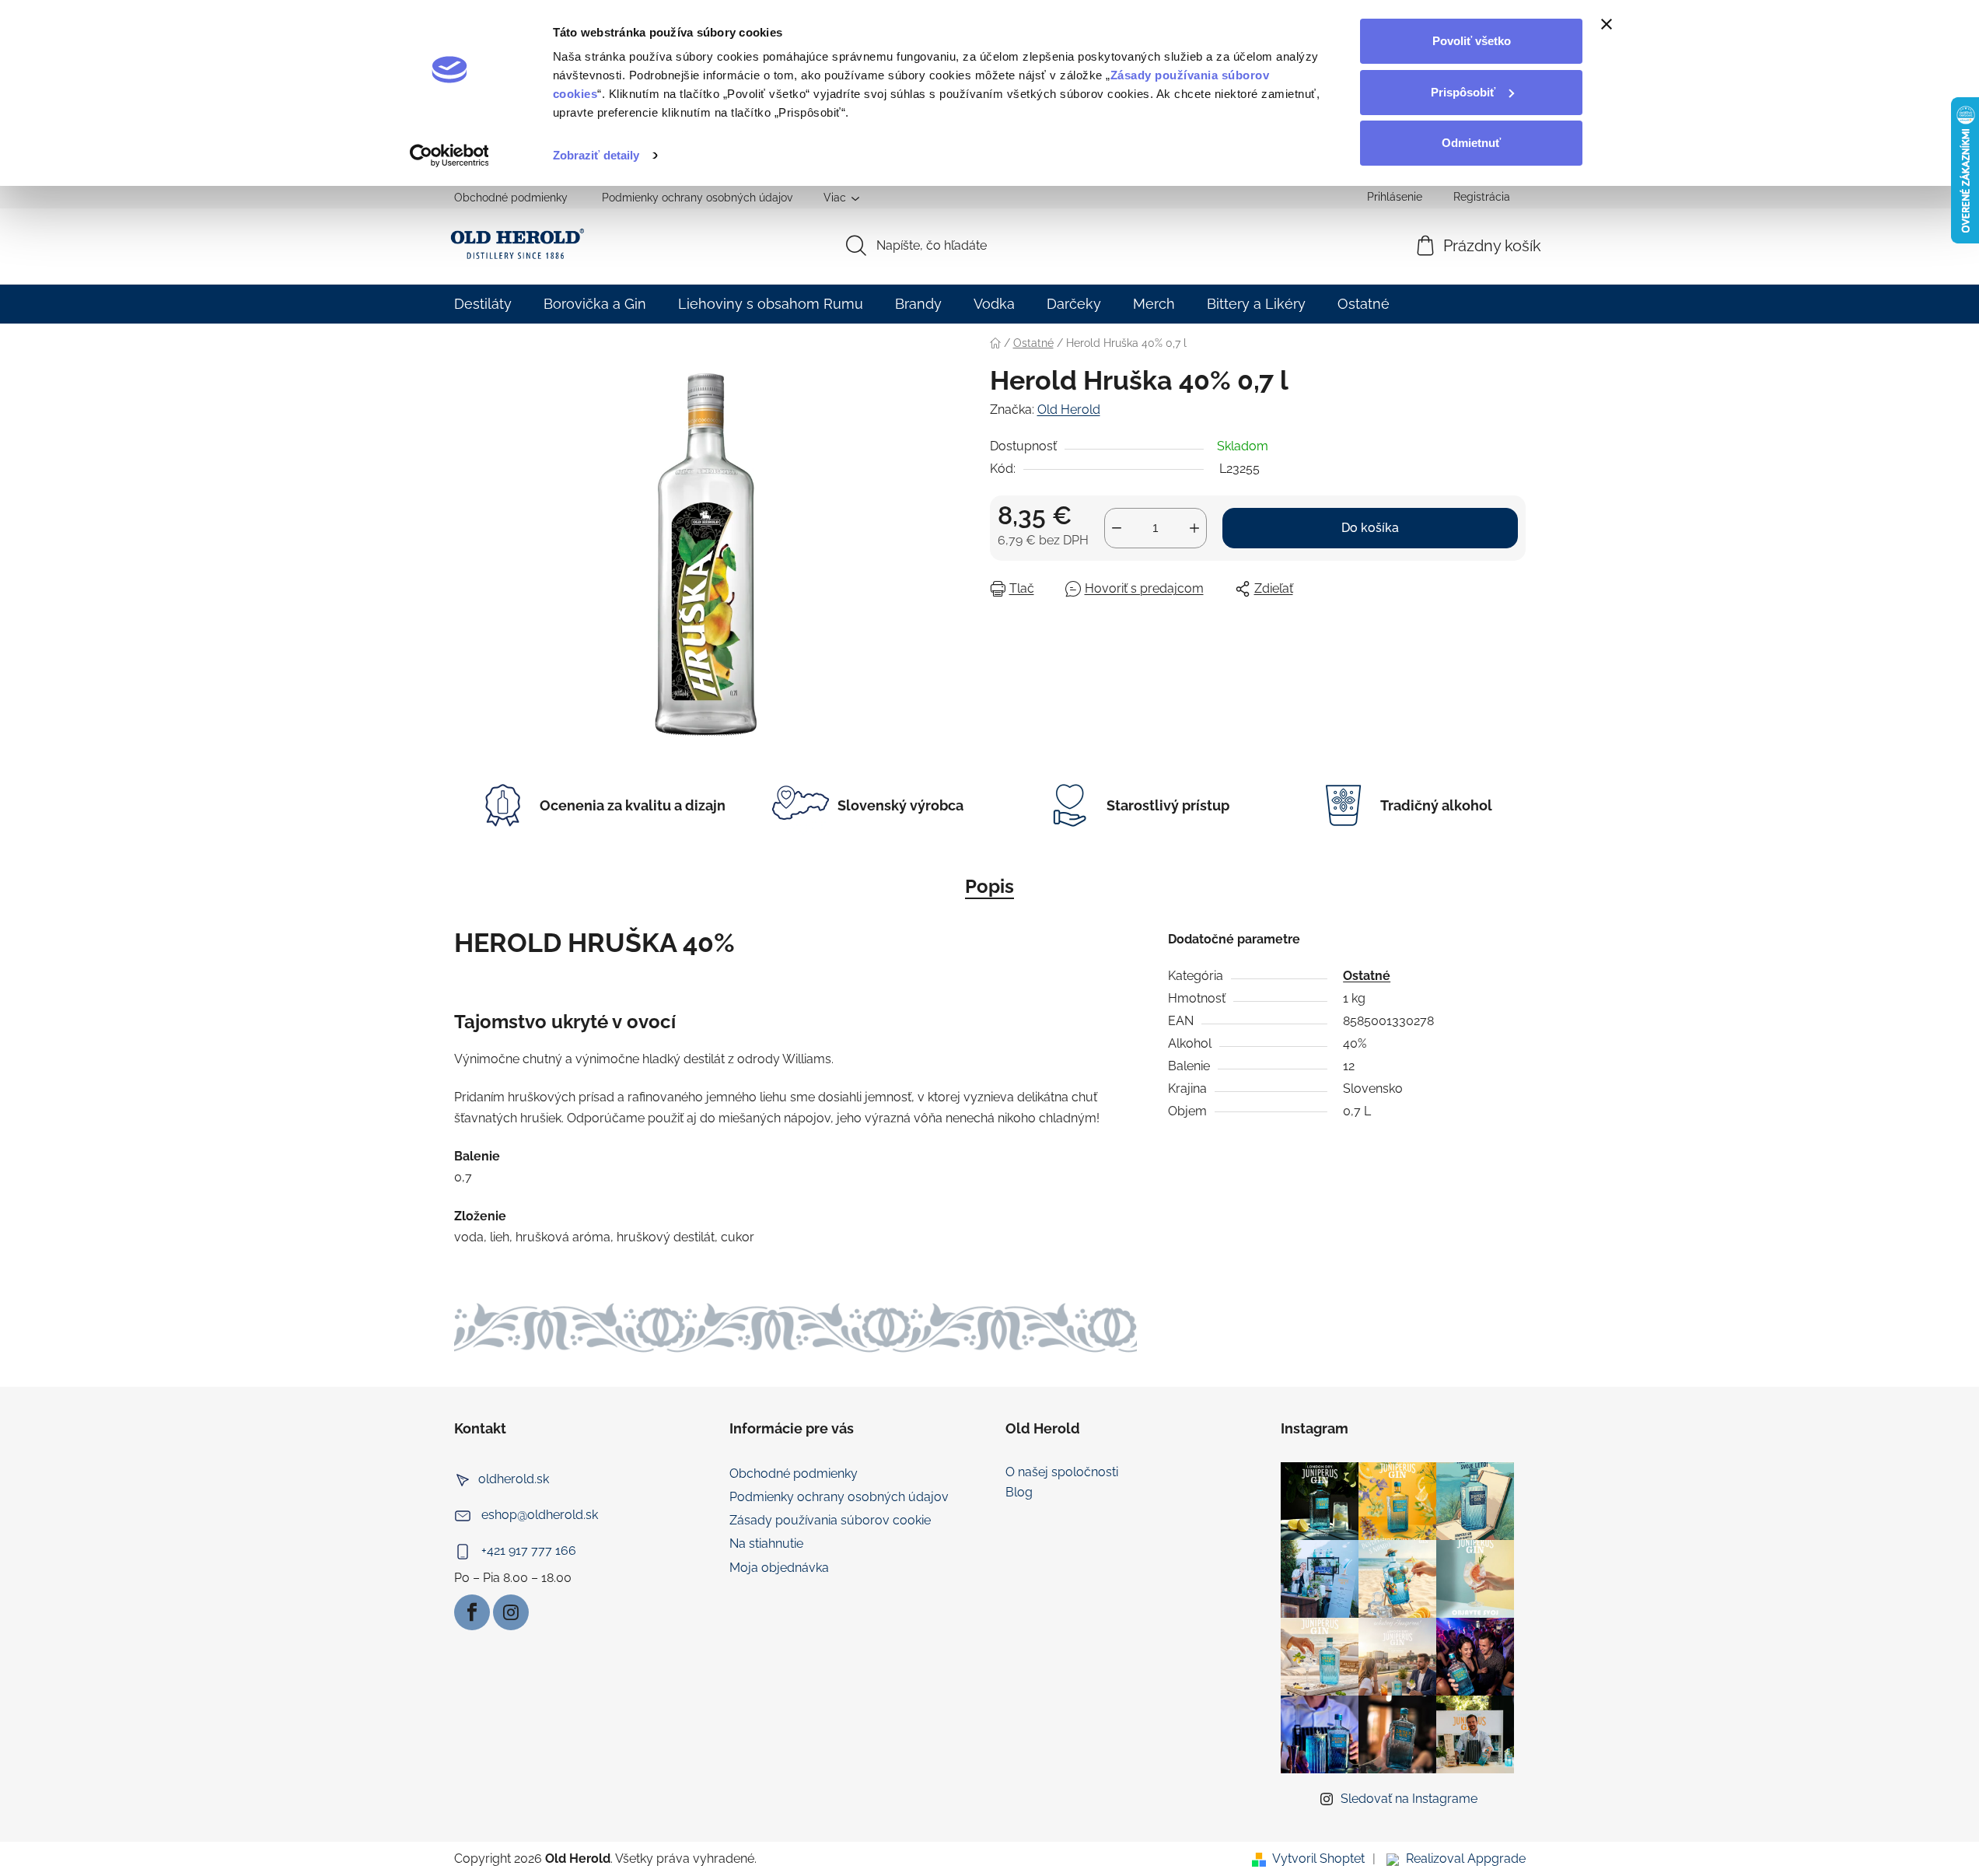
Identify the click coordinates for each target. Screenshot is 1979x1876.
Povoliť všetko (1472, 41)
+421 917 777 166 (529, 1550)
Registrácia (1482, 197)
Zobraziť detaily (596, 155)
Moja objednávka (779, 1568)
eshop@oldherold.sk (540, 1515)
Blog (1019, 1493)
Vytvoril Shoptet (1318, 1858)
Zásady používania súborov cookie (830, 1520)
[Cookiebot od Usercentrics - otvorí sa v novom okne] (449, 156)
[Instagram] (511, 1612)
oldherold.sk (514, 1479)
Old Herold (1069, 409)
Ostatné (1367, 976)
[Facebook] (472, 1612)
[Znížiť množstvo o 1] (1117, 528)
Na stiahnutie (766, 1543)
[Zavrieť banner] (1607, 24)
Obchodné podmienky (511, 198)
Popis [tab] (989, 886)
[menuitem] (483, 304)
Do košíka (1370, 528)
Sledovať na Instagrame (1409, 1799)
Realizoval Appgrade (1466, 1858)
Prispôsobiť (1463, 92)
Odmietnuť (1471, 143)
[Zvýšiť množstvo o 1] (1194, 528)
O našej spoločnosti (1062, 1472)
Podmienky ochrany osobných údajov (697, 198)
